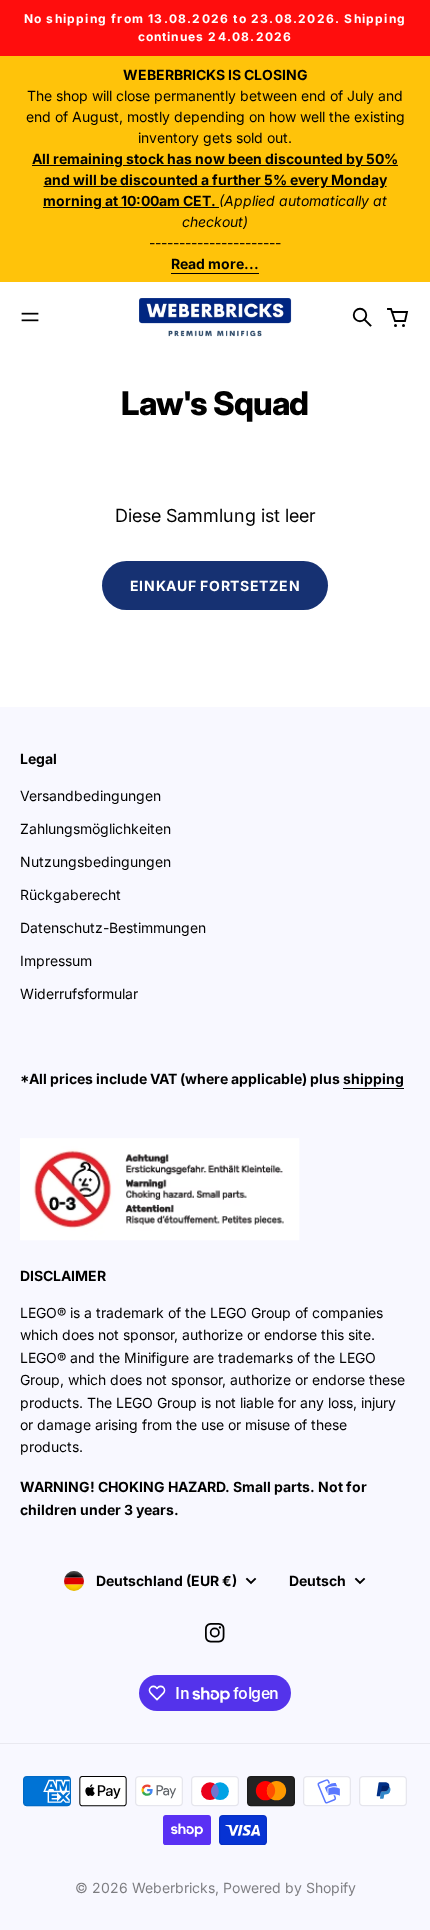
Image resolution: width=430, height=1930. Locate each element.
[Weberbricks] (215, 317)
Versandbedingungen (90, 795)
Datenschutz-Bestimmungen (113, 927)
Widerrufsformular (79, 993)
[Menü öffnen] (30, 317)
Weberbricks (173, 1887)
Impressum (56, 960)
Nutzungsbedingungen (95, 861)
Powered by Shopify (289, 1887)
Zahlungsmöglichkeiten (95, 828)
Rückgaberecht (70, 894)
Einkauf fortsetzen (215, 585)
